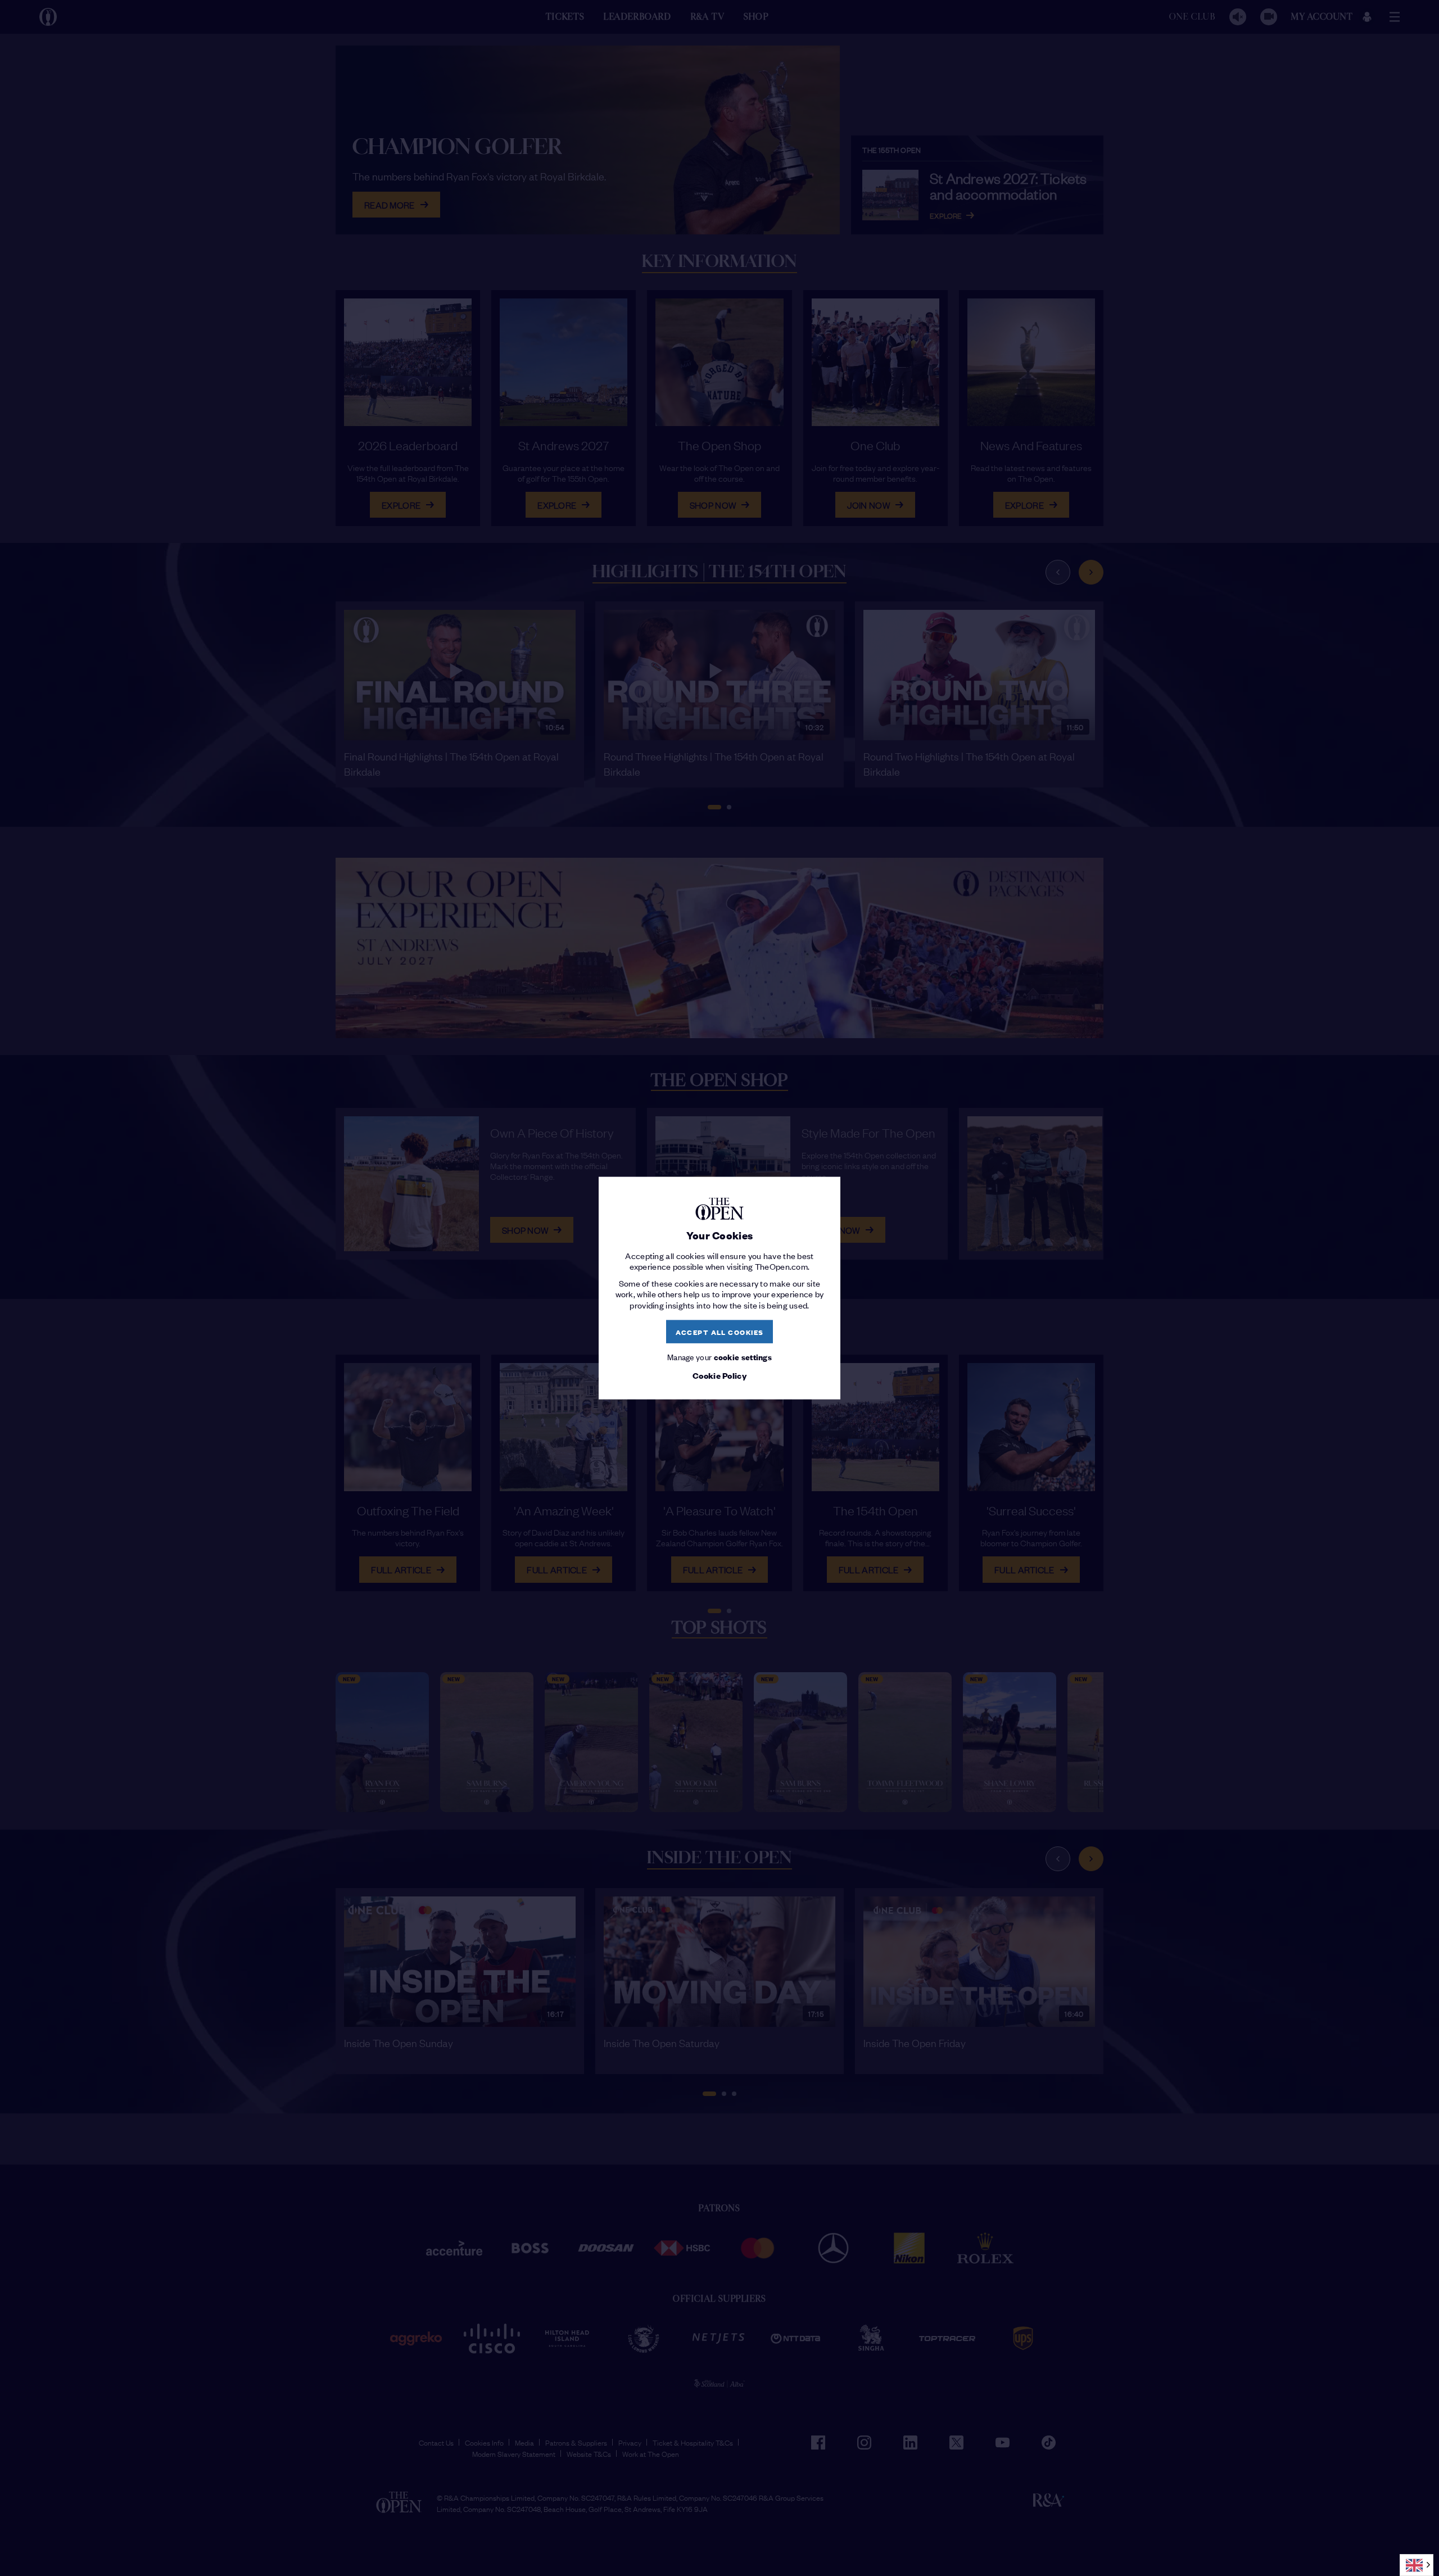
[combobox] (1417, 2565)
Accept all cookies (720, 1331)
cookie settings (743, 1357)
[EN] (1417, 2565)
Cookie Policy (719, 1375)
